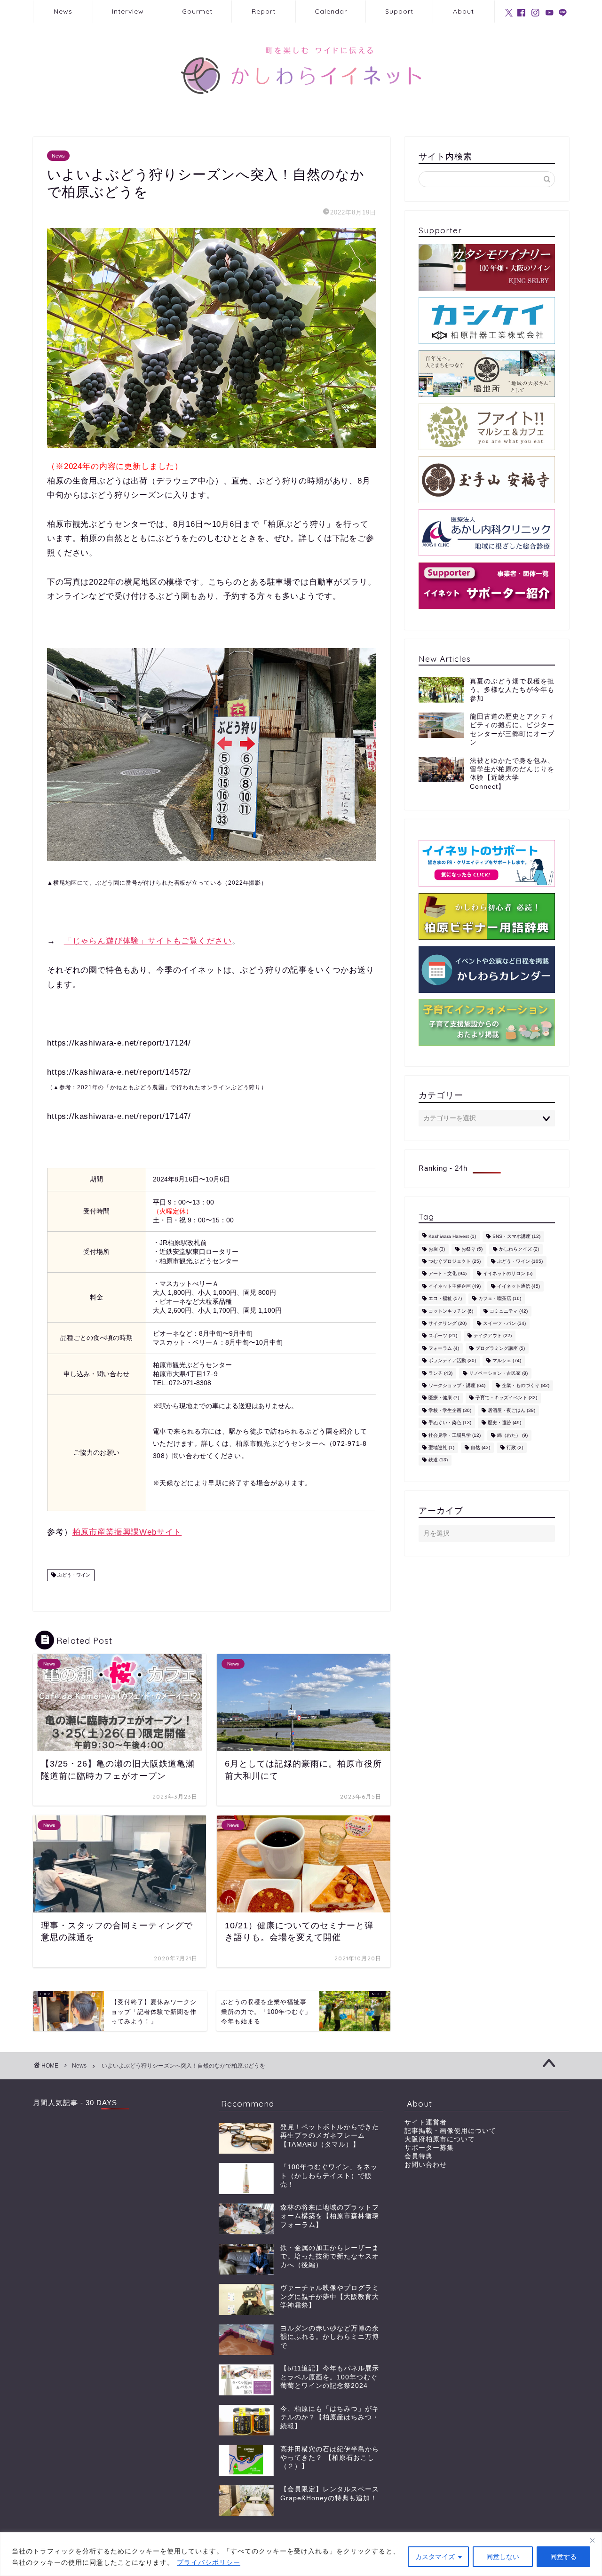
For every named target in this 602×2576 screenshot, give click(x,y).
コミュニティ (509, 1311)
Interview (128, 11)
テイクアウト (493, 1336)
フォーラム (444, 1348)
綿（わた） (512, 1435)
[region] (301, 2554)
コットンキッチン (451, 1311)
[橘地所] (487, 374)
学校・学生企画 (450, 1410)
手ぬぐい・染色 (450, 1423)
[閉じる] (592, 2540)
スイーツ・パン (504, 1323)
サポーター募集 (429, 2148)
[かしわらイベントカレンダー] (487, 970)
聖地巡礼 (441, 1447)
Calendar (331, 11)
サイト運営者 (426, 2122)
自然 (480, 1447)
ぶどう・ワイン (73, 1575)
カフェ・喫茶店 (500, 1299)
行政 (515, 1447)
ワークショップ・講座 (457, 1385)
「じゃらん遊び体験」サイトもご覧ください (148, 941)
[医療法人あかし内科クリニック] (487, 533)
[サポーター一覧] (487, 586)
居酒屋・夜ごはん (511, 1410)
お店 (437, 1249)
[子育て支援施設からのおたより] (487, 1022)
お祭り (472, 1249)
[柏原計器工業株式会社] (487, 321)
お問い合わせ (426, 2165)
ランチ (440, 1373)
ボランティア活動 (452, 1361)
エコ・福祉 (445, 1299)
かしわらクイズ (519, 1249)
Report (264, 11)
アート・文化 (448, 1274)
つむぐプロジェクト (455, 1261)
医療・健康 (444, 1398)
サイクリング (448, 1323)
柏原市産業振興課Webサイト (127, 1532)
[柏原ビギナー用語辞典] (487, 916)
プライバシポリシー (209, 2562)
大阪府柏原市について (440, 2139)
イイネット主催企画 (455, 1286)
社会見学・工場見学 (455, 1435)
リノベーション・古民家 (498, 1373)
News (63, 11)
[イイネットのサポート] (487, 863)
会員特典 (419, 2156)
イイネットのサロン (508, 1274)
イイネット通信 (519, 1286)
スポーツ (443, 1336)
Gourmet (197, 11)
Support (399, 11)
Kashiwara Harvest (452, 1237)
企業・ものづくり (526, 1385)
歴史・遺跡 (504, 1423)
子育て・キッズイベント (506, 1398)
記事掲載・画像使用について (450, 2131)
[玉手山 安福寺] (487, 480)
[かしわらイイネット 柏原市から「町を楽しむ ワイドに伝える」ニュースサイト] (301, 111)
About (463, 11)
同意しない (503, 2557)
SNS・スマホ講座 (516, 1237)
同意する (563, 2557)
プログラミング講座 (500, 1348)
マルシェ (507, 1361)
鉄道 (438, 1460)
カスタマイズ (435, 2557)
